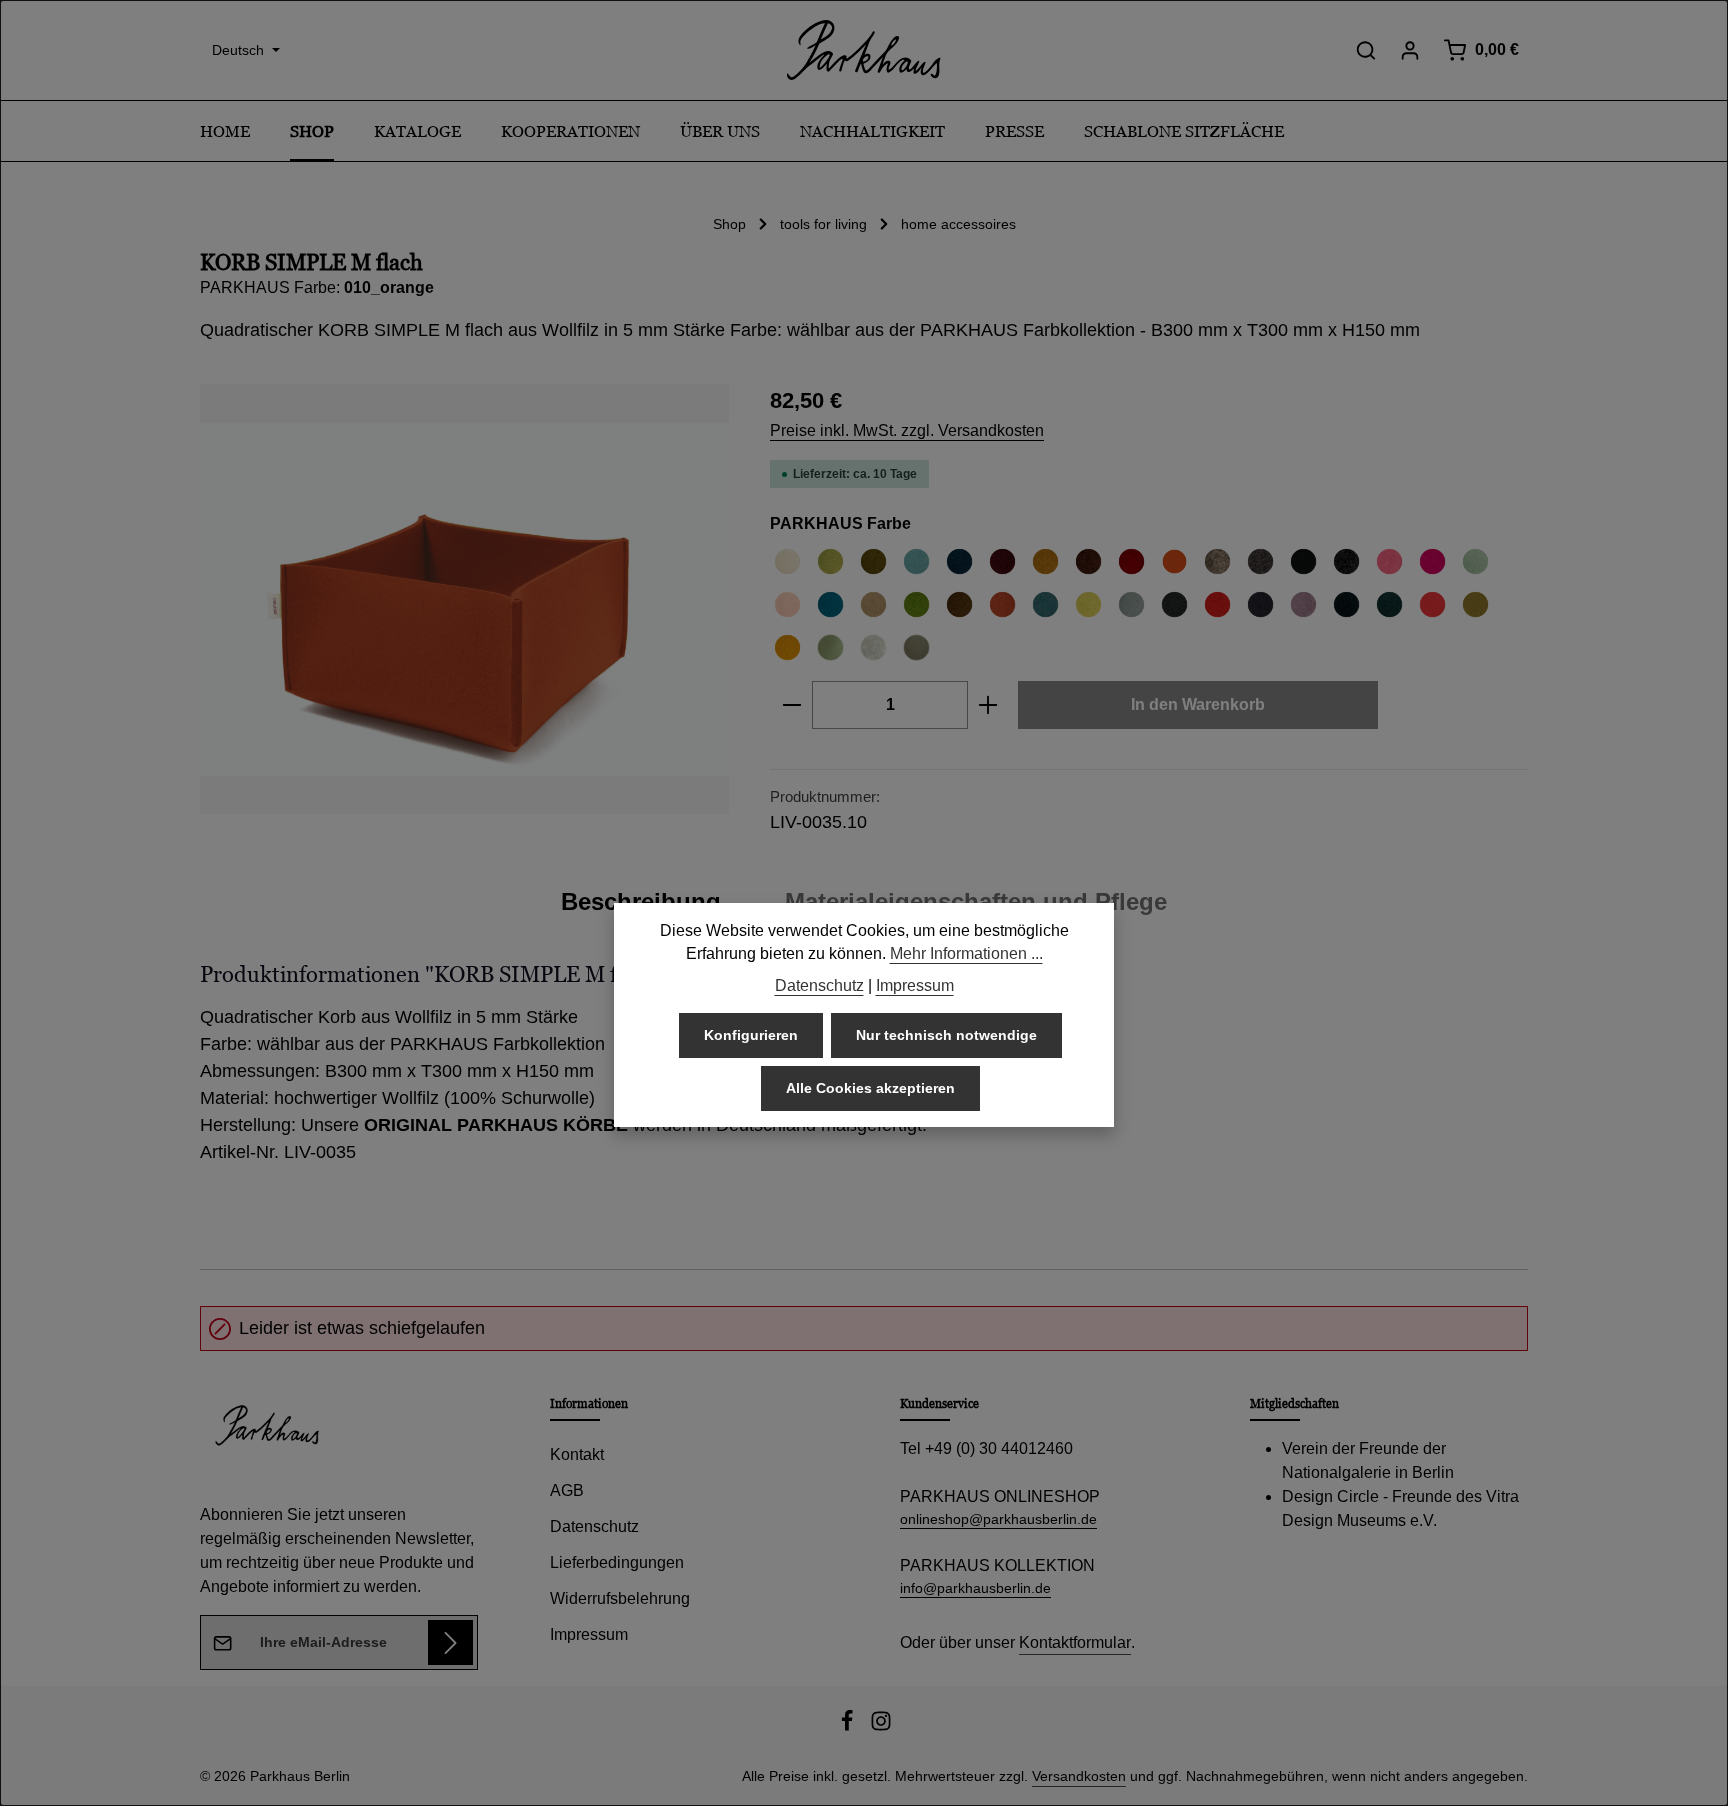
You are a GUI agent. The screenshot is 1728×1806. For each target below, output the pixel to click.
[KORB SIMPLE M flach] (464, 599)
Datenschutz (594, 1526)
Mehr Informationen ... (966, 954)
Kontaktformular (1075, 1642)
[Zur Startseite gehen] (864, 50)
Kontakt (577, 1454)
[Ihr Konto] (1410, 50)
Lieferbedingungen (617, 1562)
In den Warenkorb (1198, 704)
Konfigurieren (751, 1036)
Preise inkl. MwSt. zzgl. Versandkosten (907, 430)
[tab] (641, 902)
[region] (465, 599)
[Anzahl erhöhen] (988, 705)
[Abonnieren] (450, 1642)
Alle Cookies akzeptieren (870, 1089)
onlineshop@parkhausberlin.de (998, 1519)
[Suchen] (1366, 50)
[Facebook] (849, 1727)
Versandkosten (1079, 1776)
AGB (567, 1490)
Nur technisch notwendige (946, 1036)
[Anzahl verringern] (791, 705)
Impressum (589, 1634)
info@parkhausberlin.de (975, 1588)
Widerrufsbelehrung (620, 1598)
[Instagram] (881, 1727)
